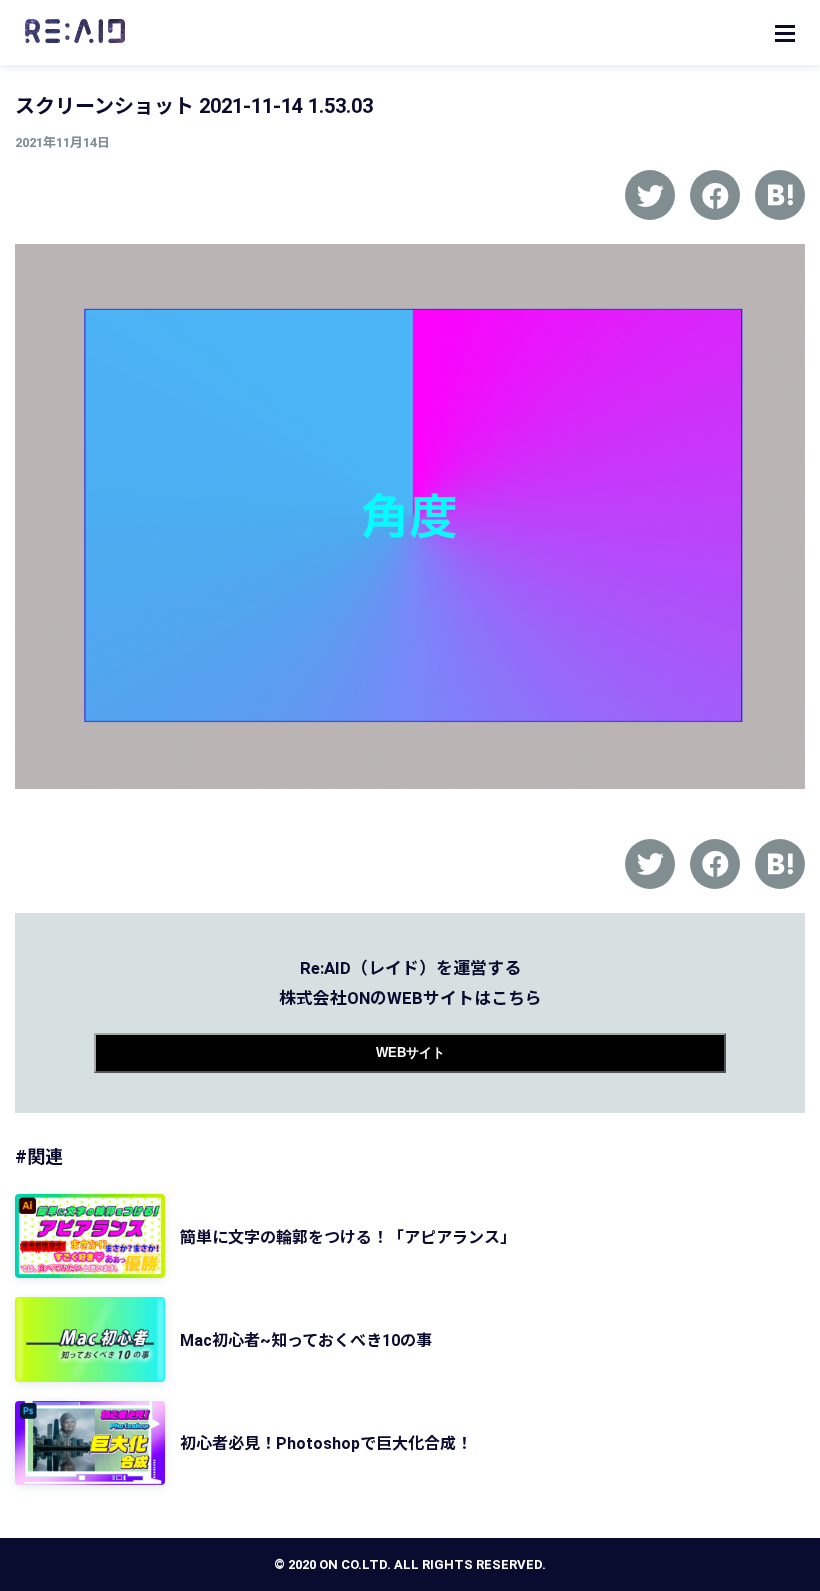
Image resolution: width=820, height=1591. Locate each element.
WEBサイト (410, 1052)
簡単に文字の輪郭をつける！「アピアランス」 (348, 1237)
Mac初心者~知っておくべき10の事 (306, 1340)
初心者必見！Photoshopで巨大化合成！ (326, 1443)
